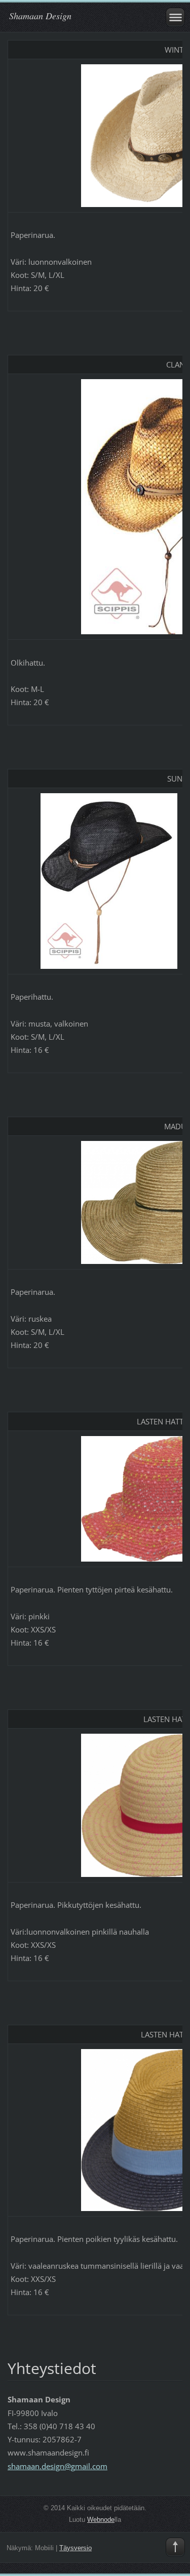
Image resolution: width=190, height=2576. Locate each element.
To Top (175, 2547)
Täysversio (75, 2548)
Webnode (101, 2520)
